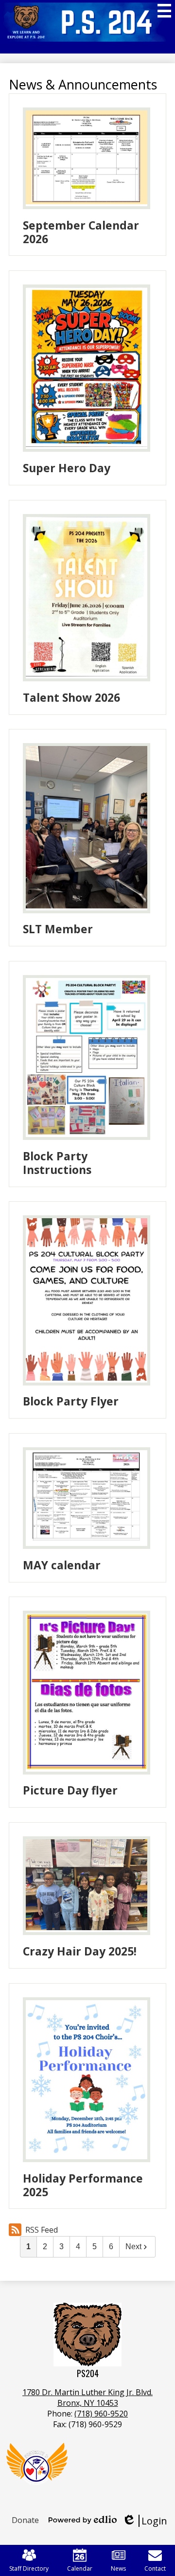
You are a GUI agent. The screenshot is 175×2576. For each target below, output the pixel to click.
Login (145, 2521)
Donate (25, 2520)
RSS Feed (42, 2230)
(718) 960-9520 (101, 2414)
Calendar (80, 2568)
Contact (155, 2568)
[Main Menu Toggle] (164, 11)
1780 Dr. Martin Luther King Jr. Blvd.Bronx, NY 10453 (87, 2398)
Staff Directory (29, 2568)
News (118, 2568)
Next (133, 2247)
